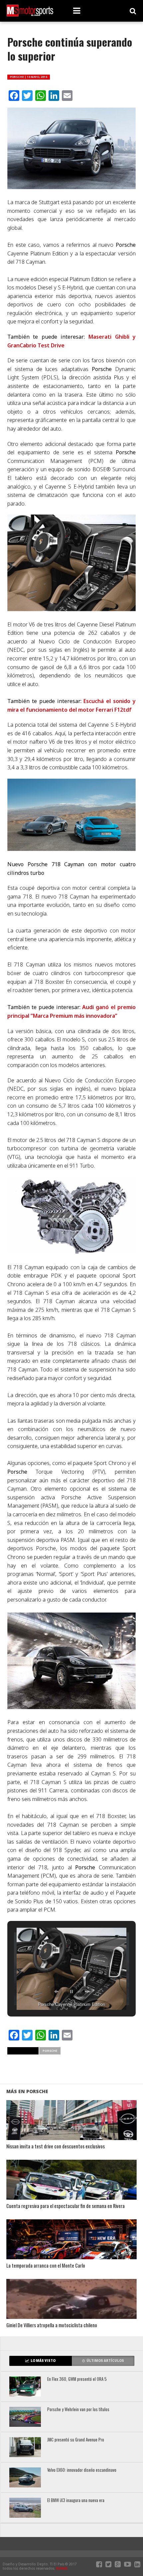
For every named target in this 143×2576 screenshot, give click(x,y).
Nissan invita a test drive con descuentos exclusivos (56, 2147)
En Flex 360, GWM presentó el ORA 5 (77, 2379)
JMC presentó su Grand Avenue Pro (76, 2440)
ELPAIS (62, 2568)
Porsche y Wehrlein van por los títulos (78, 2410)
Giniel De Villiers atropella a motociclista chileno (52, 2325)
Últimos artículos (105, 2361)
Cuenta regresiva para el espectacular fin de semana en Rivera (66, 2206)
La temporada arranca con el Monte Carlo (46, 2266)
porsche (50, 2051)
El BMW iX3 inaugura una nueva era (76, 2501)
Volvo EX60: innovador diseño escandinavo (82, 2470)
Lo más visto (43, 2361)
